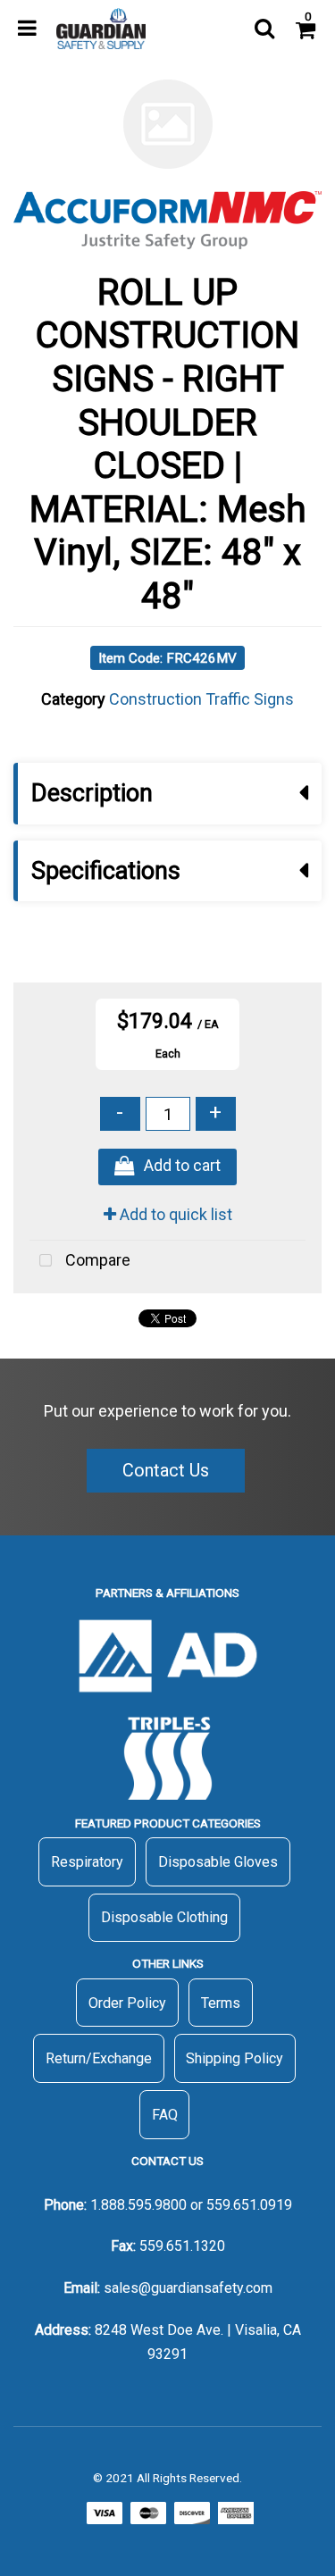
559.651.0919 (249, 2205)
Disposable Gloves (218, 1862)
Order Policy (127, 2003)
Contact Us (166, 1470)
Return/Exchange (99, 2058)
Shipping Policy (234, 2058)
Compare (96, 1260)
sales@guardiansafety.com (188, 2288)
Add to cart (182, 1166)
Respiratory (87, 1862)
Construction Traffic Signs (201, 699)
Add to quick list (174, 1214)
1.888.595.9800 (138, 2205)
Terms (221, 2003)
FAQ (165, 2115)
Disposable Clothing (164, 1917)
